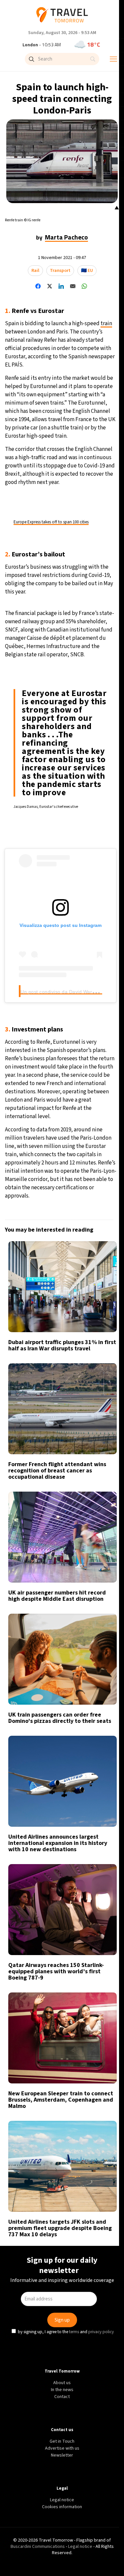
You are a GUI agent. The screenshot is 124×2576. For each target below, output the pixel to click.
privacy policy (102, 1345)
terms (75, 1345)
